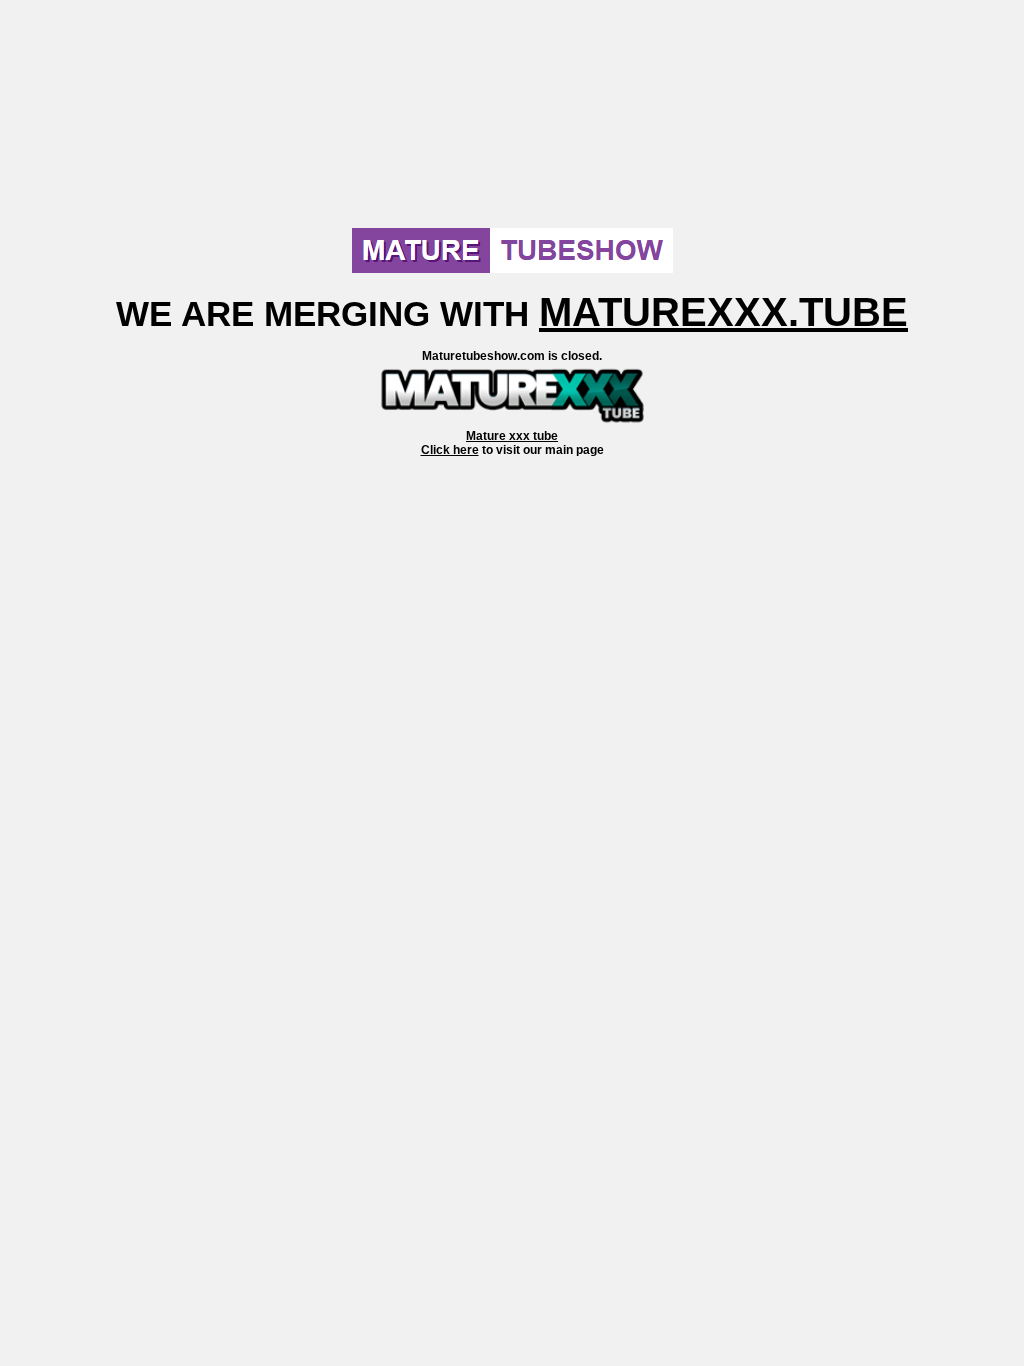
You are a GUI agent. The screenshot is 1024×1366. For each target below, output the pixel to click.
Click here (450, 450)
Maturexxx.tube (723, 312)
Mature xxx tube (512, 436)
